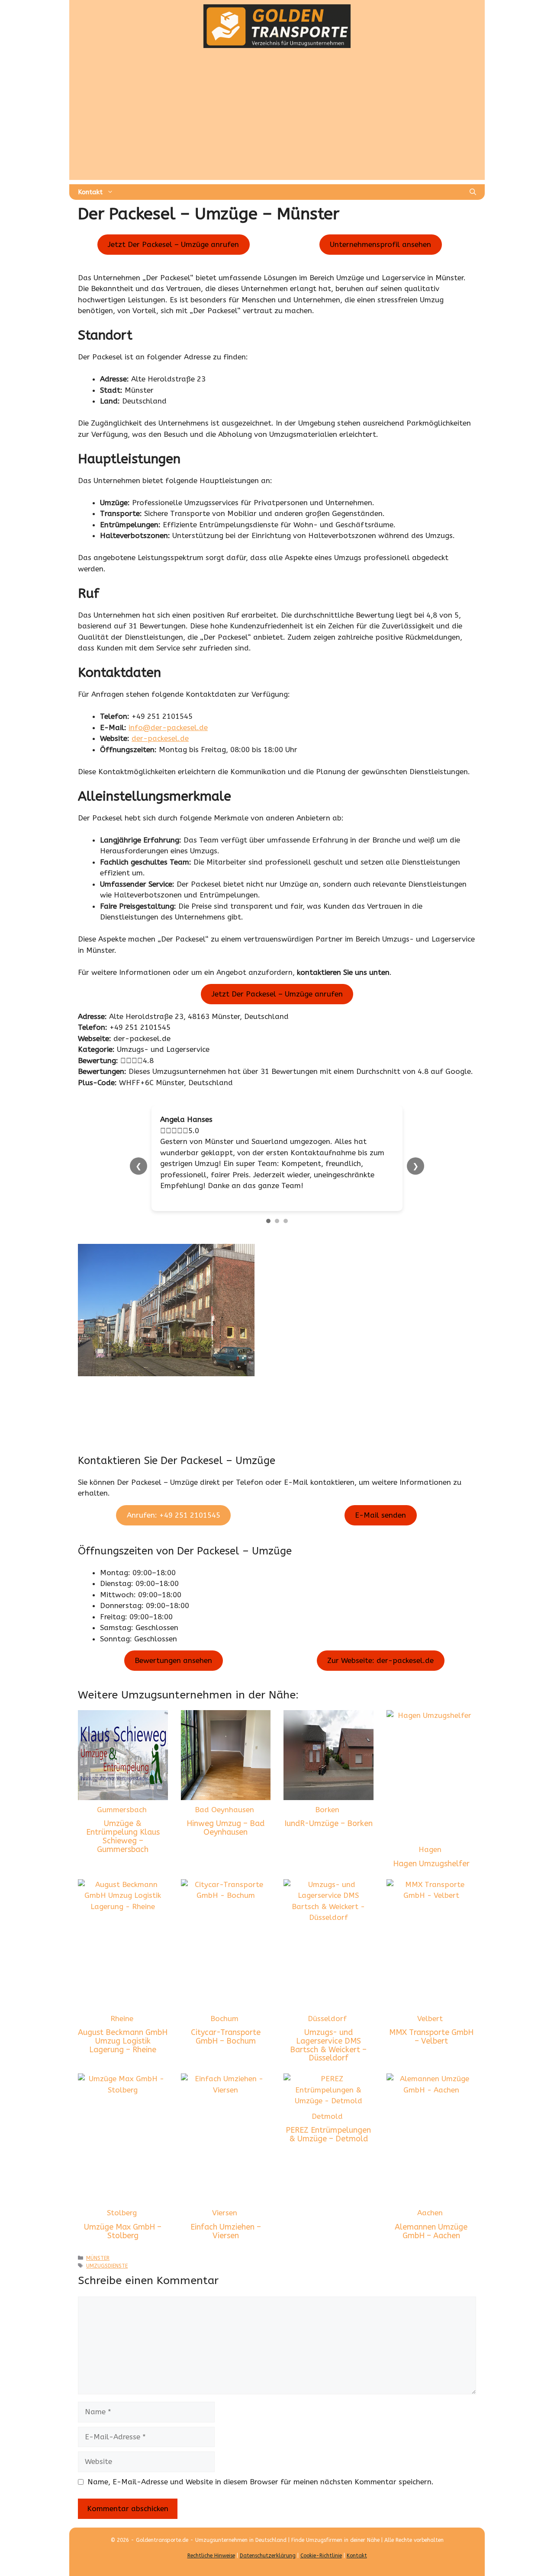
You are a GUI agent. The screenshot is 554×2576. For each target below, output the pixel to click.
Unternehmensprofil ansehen (380, 244)
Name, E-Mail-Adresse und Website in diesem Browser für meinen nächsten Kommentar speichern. (261, 2482)
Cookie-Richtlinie (321, 2556)
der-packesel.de (160, 738)
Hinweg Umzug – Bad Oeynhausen (225, 1828)
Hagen (430, 1849)
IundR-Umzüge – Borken (329, 1823)
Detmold (327, 2116)
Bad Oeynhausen (224, 1810)
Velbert (430, 2019)
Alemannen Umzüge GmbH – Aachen (431, 2231)
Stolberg (122, 2213)
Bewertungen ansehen (173, 1661)
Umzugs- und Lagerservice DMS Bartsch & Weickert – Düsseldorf (328, 2045)
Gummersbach (122, 1810)
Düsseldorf (327, 2019)
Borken (327, 1810)
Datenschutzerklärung (268, 2556)
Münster (98, 2258)
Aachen (430, 2213)
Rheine (122, 2019)
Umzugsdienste (107, 2266)
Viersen (225, 2213)
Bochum (224, 2019)
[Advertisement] (277, 119)
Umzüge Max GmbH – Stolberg (123, 2231)
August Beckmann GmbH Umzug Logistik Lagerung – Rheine (123, 2041)
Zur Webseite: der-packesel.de (380, 1661)
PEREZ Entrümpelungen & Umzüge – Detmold (328, 2134)
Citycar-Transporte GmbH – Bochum (226, 2037)
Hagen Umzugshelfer (431, 1864)
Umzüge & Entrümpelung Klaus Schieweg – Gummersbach (123, 1836)
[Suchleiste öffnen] (473, 192)
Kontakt (90, 192)
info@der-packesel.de (168, 727)
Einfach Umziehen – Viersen (226, 2231)
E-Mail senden (380, 1515)
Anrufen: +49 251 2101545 (174, 1515)
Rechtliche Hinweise (211, 2556)
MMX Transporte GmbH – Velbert (431, 2037)
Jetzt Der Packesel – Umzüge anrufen (173, 244)
